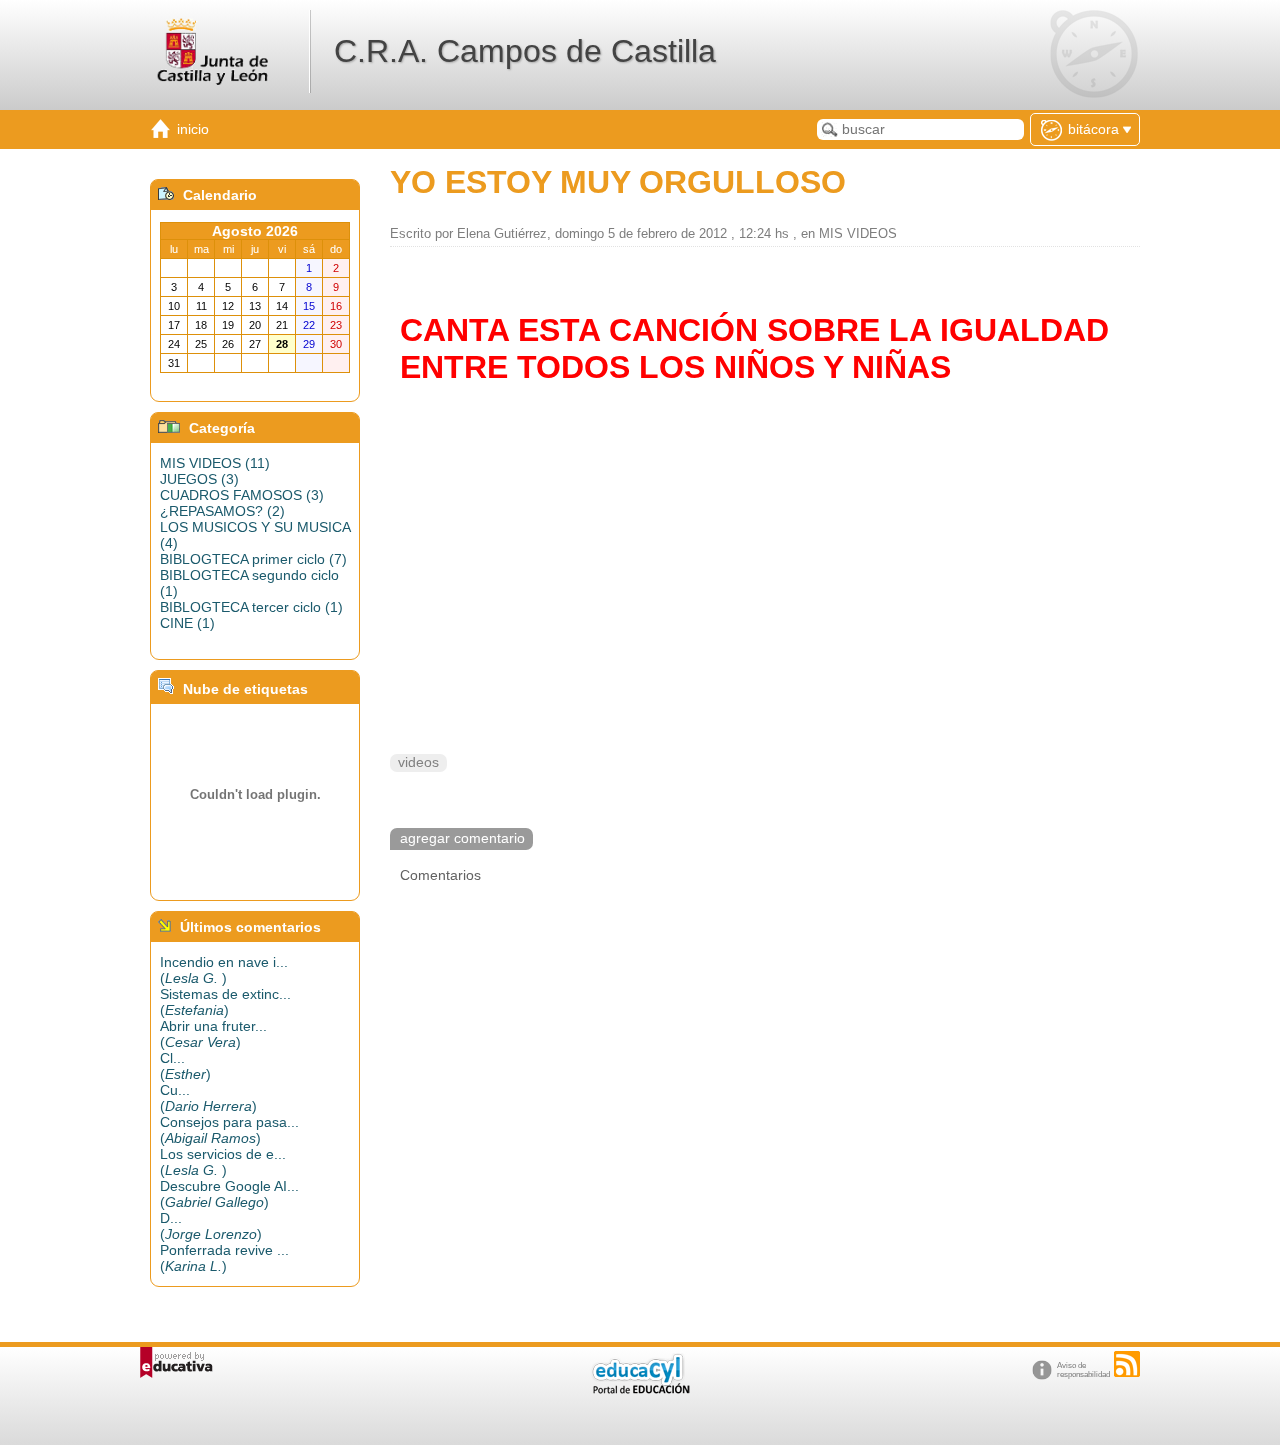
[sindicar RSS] (1127, 1364)
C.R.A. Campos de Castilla (525, 51)
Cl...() (185, 1066)
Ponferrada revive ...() (224, 1258)
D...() (211, 1226)
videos (418, 762)
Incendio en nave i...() (224, 970)
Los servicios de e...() (223, 1162)
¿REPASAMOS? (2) (222, 511)
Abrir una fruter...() (213, 1034)
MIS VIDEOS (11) (215, 463)
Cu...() (208, 1098)
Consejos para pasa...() (229, 1130)
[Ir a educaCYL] (640, 1389)
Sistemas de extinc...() (225, 1002)
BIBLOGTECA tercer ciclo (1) (251, 607)
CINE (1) (187, 623)
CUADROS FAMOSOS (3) (242, 495)
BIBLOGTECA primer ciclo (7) (253, 559)
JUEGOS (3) (199, 479)
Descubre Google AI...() (229, 1194)
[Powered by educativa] (176, 1362)
